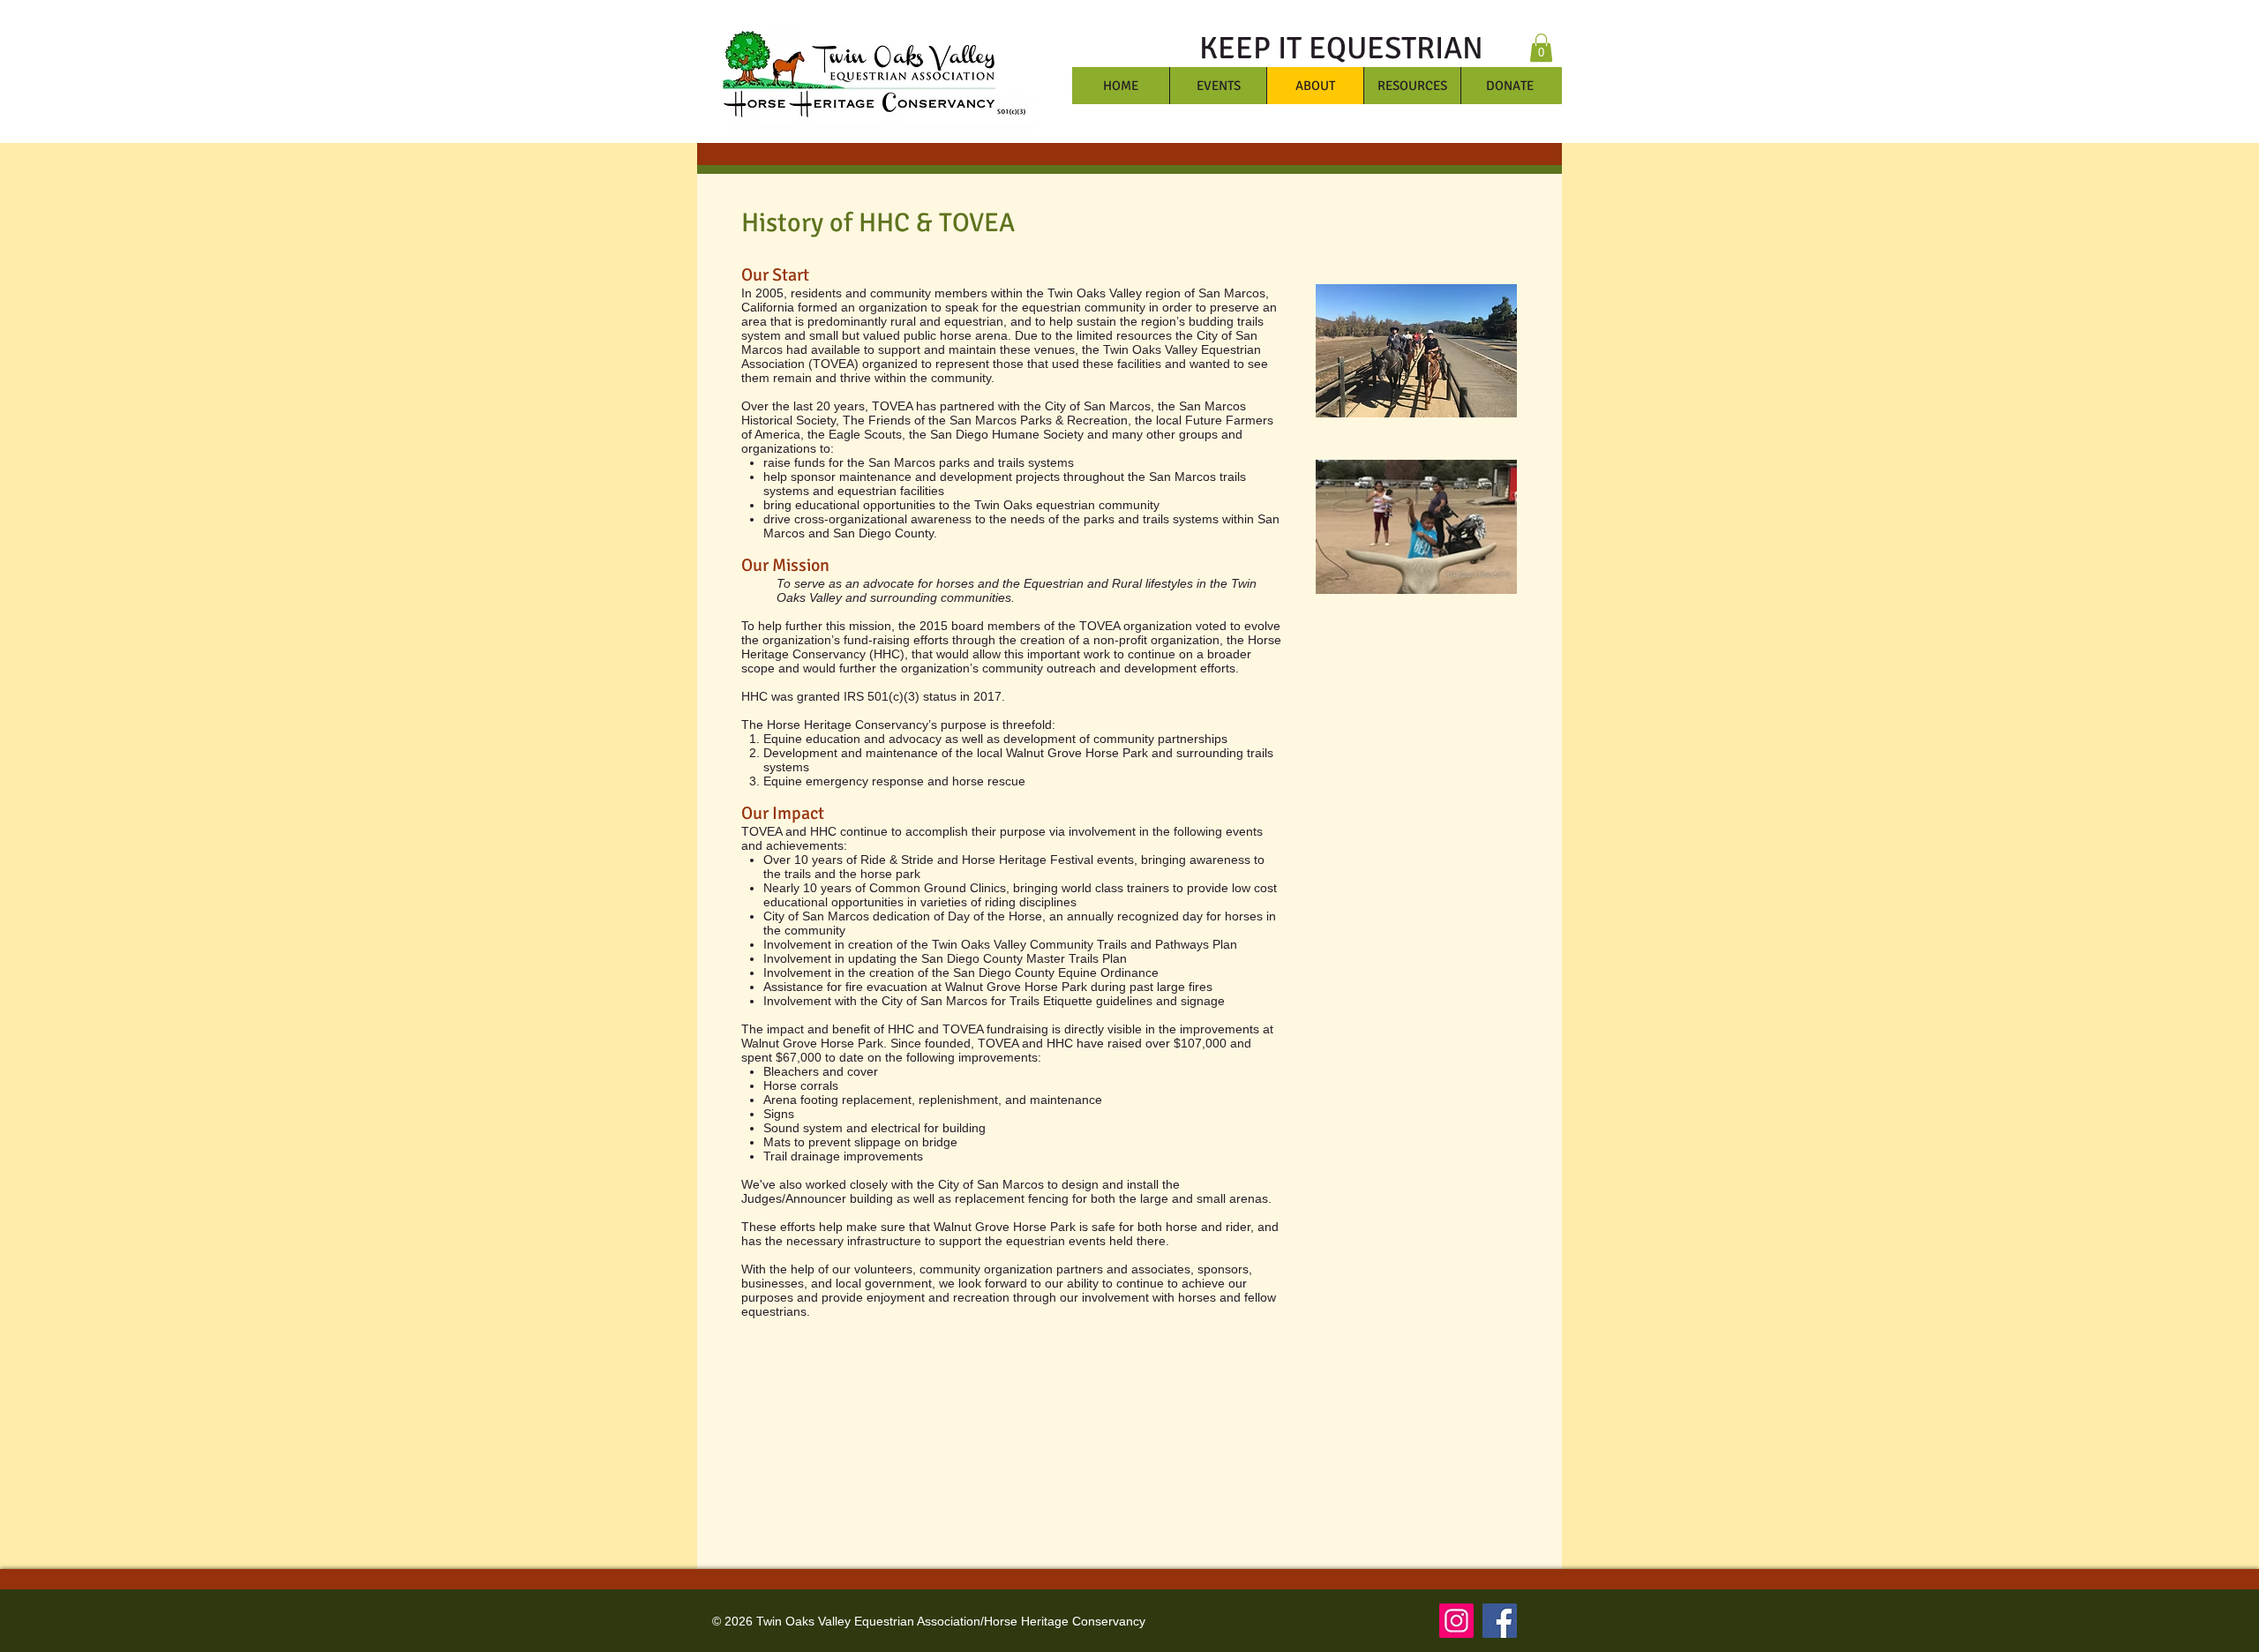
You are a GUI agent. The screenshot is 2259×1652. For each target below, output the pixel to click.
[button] (1541, 48)
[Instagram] (1456, 1621)
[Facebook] (1500, 1621)
